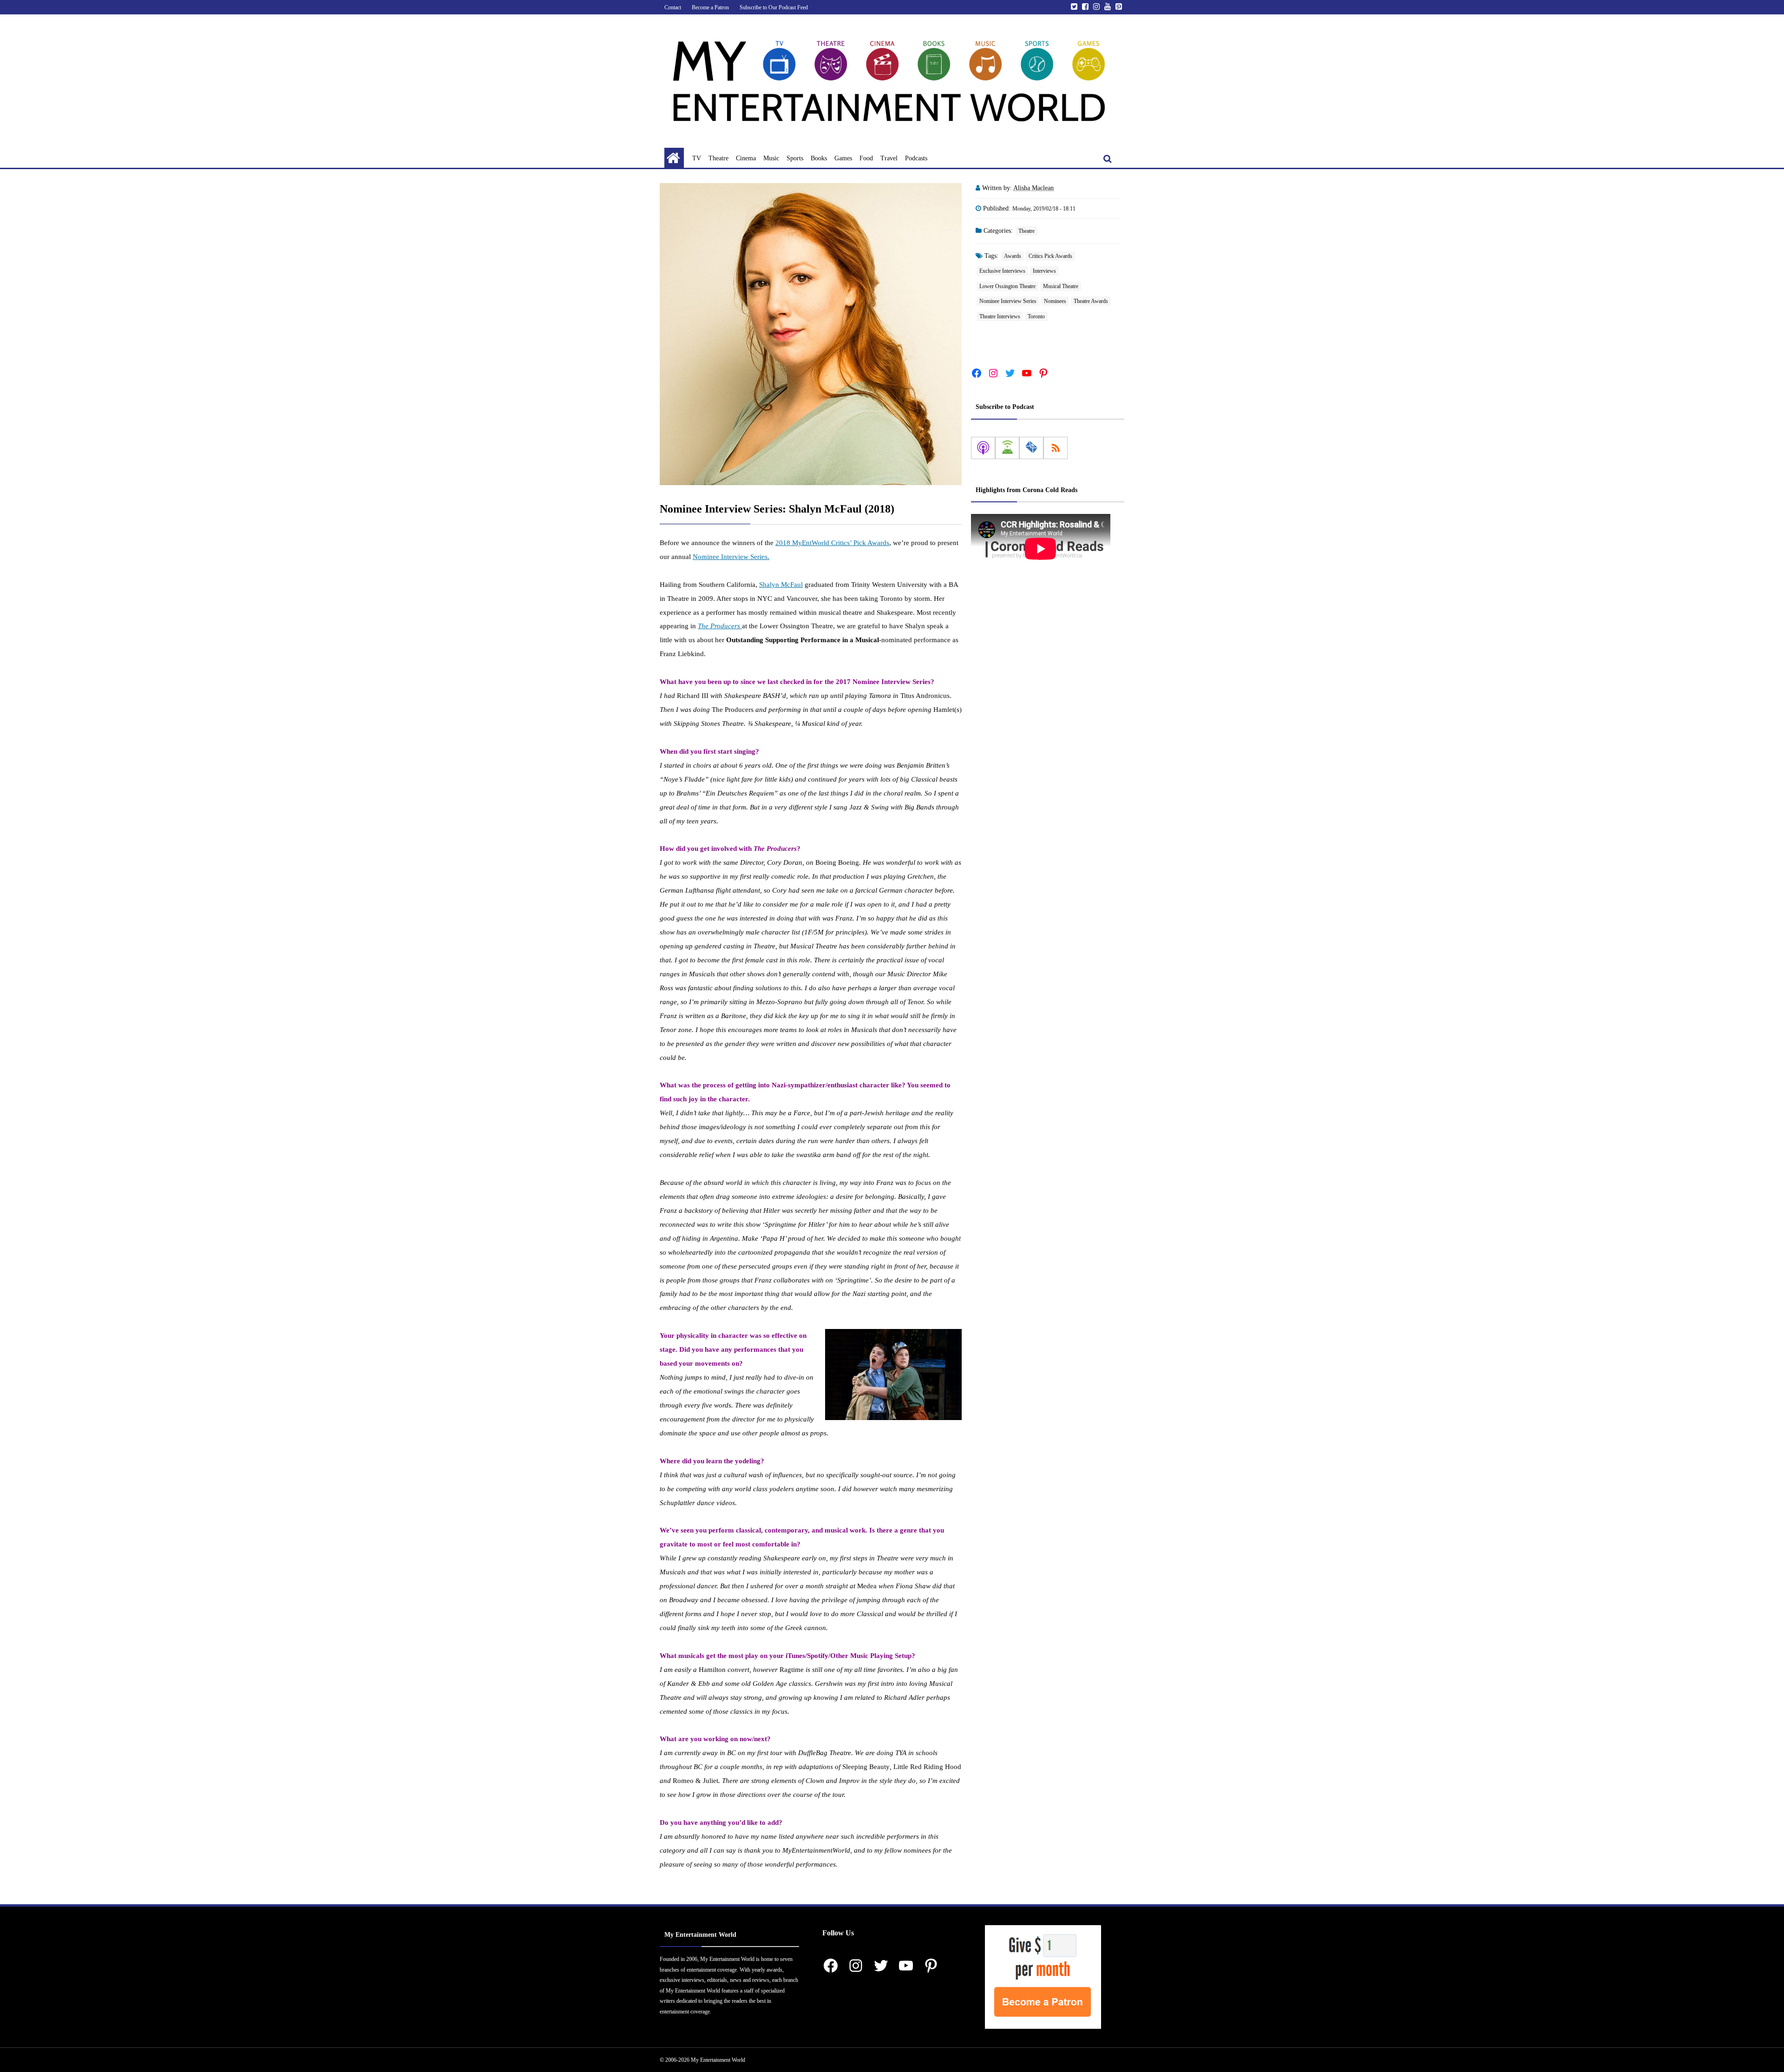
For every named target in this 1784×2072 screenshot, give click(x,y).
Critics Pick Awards (1050, 256)
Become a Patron (710, 7)
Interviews (1044, 271)
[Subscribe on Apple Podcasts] (983, 448)
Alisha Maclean (1033, 188)
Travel (889, 158)
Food (866, 158)
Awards (1013, 256)
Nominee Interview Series (1008, 301)
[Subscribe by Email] (1031, 448)
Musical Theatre (1061, 286)
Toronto (1036, 316)
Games (843, 158)
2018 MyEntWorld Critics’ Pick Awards (832, 543)
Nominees (1055, 301)
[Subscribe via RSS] (1056, 448)
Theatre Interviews (1000, 316)
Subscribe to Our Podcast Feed (774, 7)
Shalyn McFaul (781, 585)
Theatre (718, 158)
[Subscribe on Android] (1007, 448)
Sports (795, 158)
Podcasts (916, 158)
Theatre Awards (1091, 301)
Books (819, 158)
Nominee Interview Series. (731, 557)
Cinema (746, 158)
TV (697, 158)
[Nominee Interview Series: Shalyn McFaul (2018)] (811, 334)
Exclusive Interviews (1002, 271)
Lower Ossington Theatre (1007, 286)
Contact (673, 7)
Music (771, 158)
